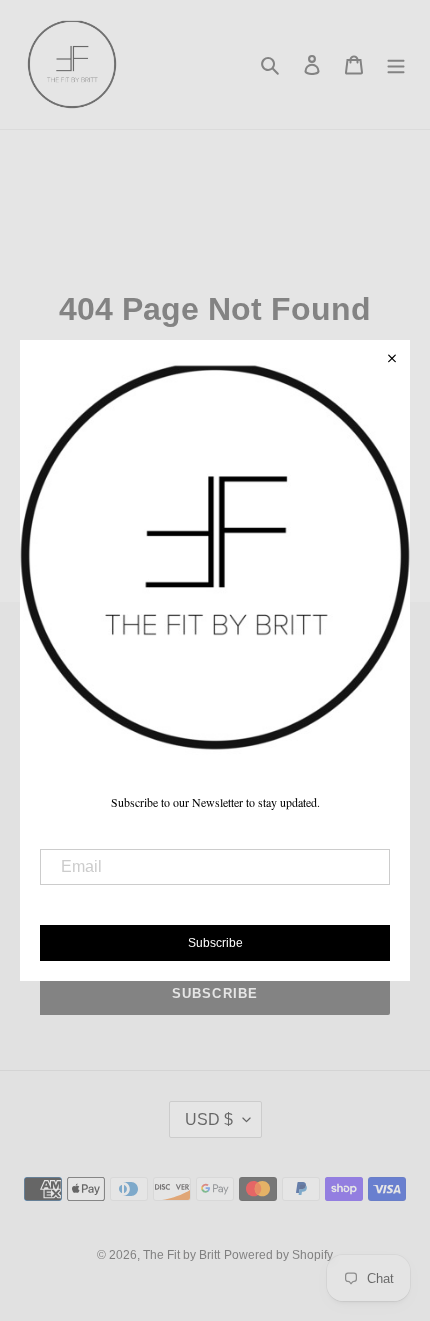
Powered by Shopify (278, 1255)
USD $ (209, 1119)
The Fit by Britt (181, 1255)
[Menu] (396, 64)
